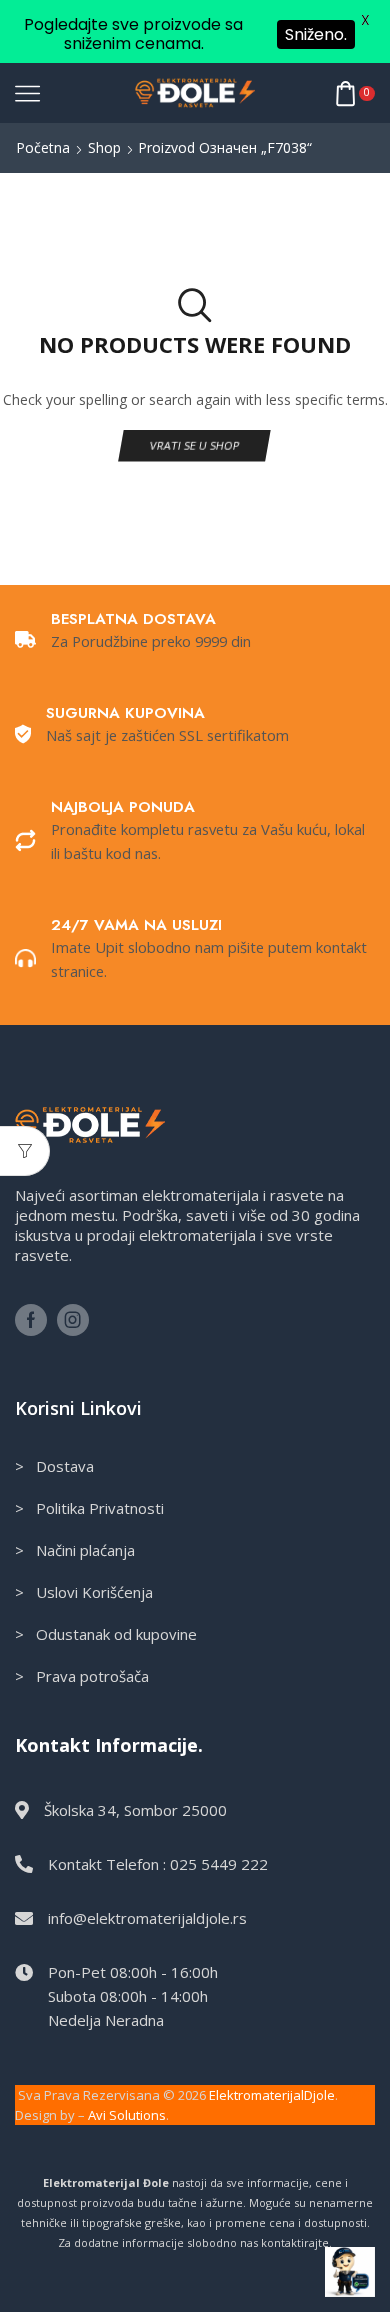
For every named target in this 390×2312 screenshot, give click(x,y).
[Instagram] (73, 1320)
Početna (43, 147)
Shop (104, 147)
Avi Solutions (127, 2115)
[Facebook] (31, 1320)
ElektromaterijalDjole (272, 2095)
